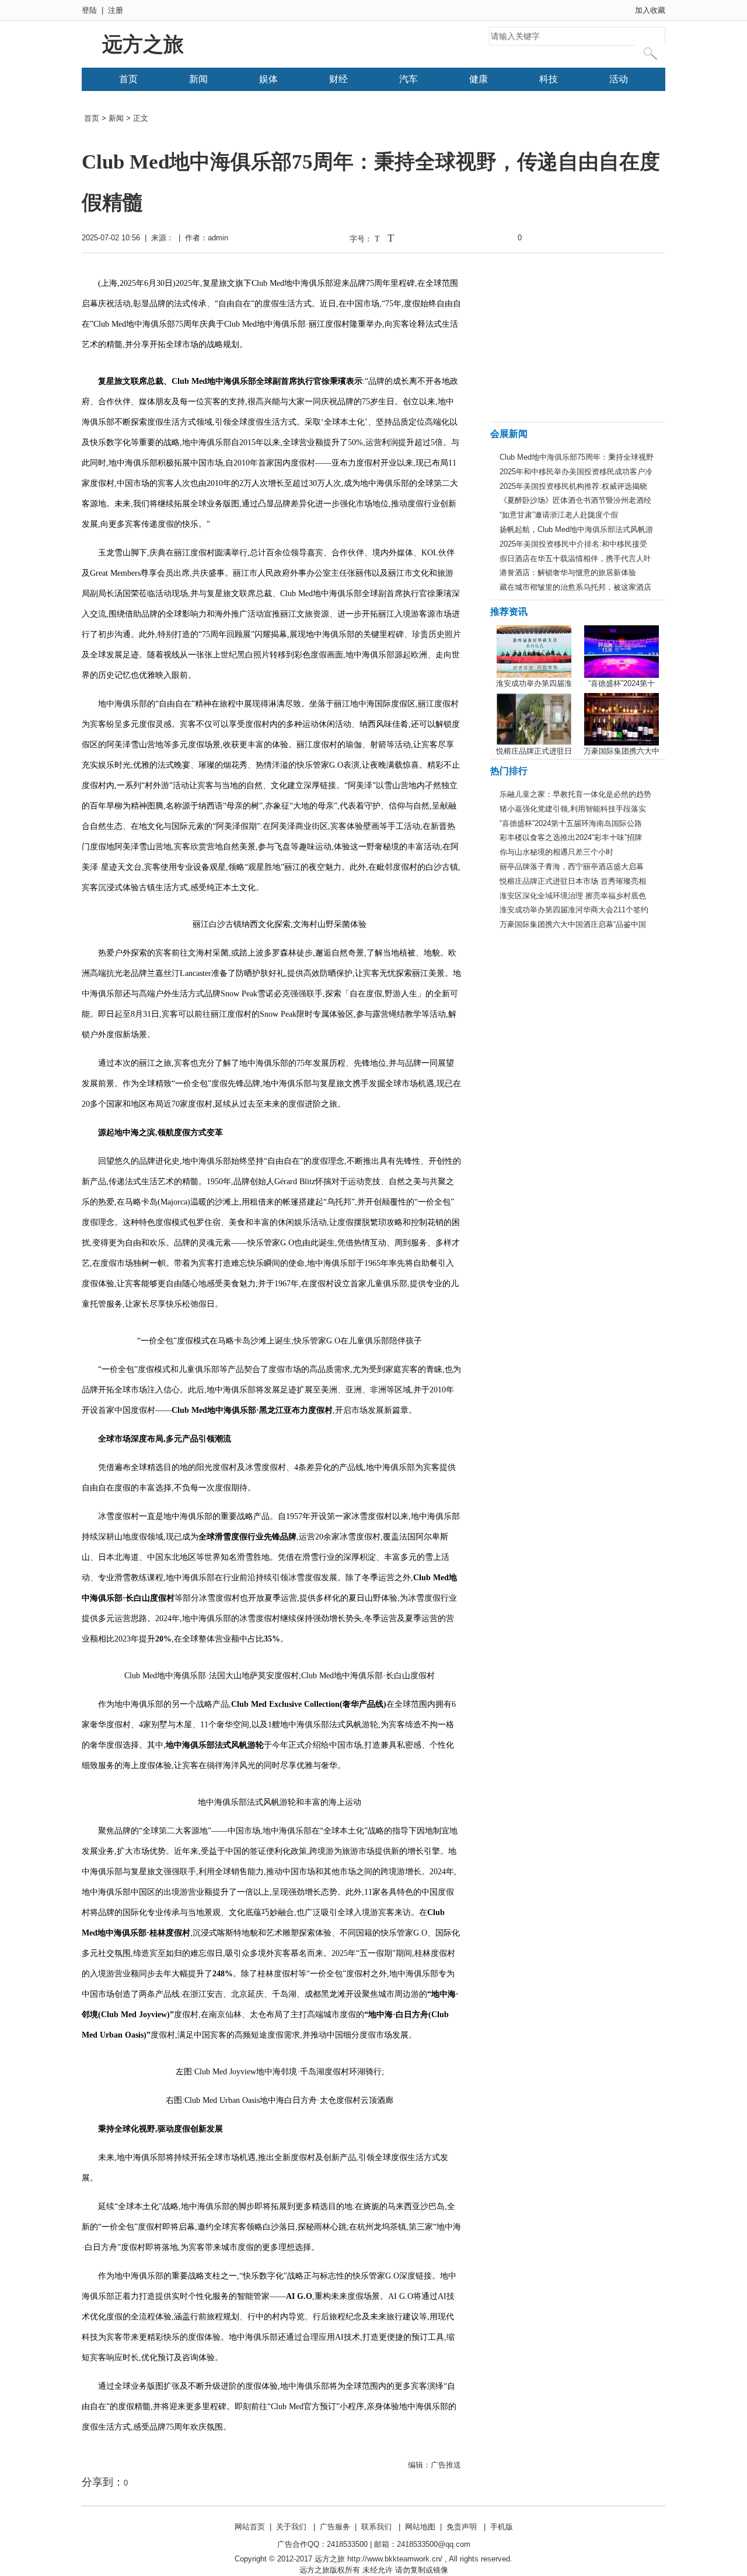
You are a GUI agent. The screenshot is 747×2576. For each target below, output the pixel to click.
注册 (116, 10)
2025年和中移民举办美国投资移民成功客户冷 (576, 472)
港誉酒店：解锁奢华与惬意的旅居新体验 (568, 573)
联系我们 (376, 2527)
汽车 (409, 79)
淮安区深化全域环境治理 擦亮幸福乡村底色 (573, 896)
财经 (338, 79)
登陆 (89, 10)
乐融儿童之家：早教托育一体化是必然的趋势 (575, 794)
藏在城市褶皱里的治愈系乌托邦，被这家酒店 (575, 587)
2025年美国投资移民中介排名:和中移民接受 (573, 544)
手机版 (502, 2527)
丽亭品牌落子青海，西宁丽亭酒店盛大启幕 (572, 867)
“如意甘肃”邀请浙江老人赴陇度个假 (559, 515)
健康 (479, 79)
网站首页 (250, 2527)
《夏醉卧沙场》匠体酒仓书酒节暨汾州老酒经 (575, 500)
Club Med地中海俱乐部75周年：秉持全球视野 (577, 457)
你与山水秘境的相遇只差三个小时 (556, 852)
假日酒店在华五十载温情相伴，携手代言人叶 (575, 559)
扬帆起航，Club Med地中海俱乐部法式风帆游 (576, 529)
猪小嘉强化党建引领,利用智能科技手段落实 (573, 809)
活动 (619, 79)
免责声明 (462, 2527)
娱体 (268, 79)
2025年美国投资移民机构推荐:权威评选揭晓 (573, 486)
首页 (128, 79)
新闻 (198, 79)
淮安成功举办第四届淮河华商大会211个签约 (574, 910)
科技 (549, 79)
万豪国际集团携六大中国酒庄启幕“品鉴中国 (573, 924)
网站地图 (420, 2527)
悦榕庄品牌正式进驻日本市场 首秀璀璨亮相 (573, 881)
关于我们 (291, 2527)
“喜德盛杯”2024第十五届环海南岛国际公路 (571, 823)
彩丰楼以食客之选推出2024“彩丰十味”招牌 (571, 837)
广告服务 (335, 2527)
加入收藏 (650, 10)
